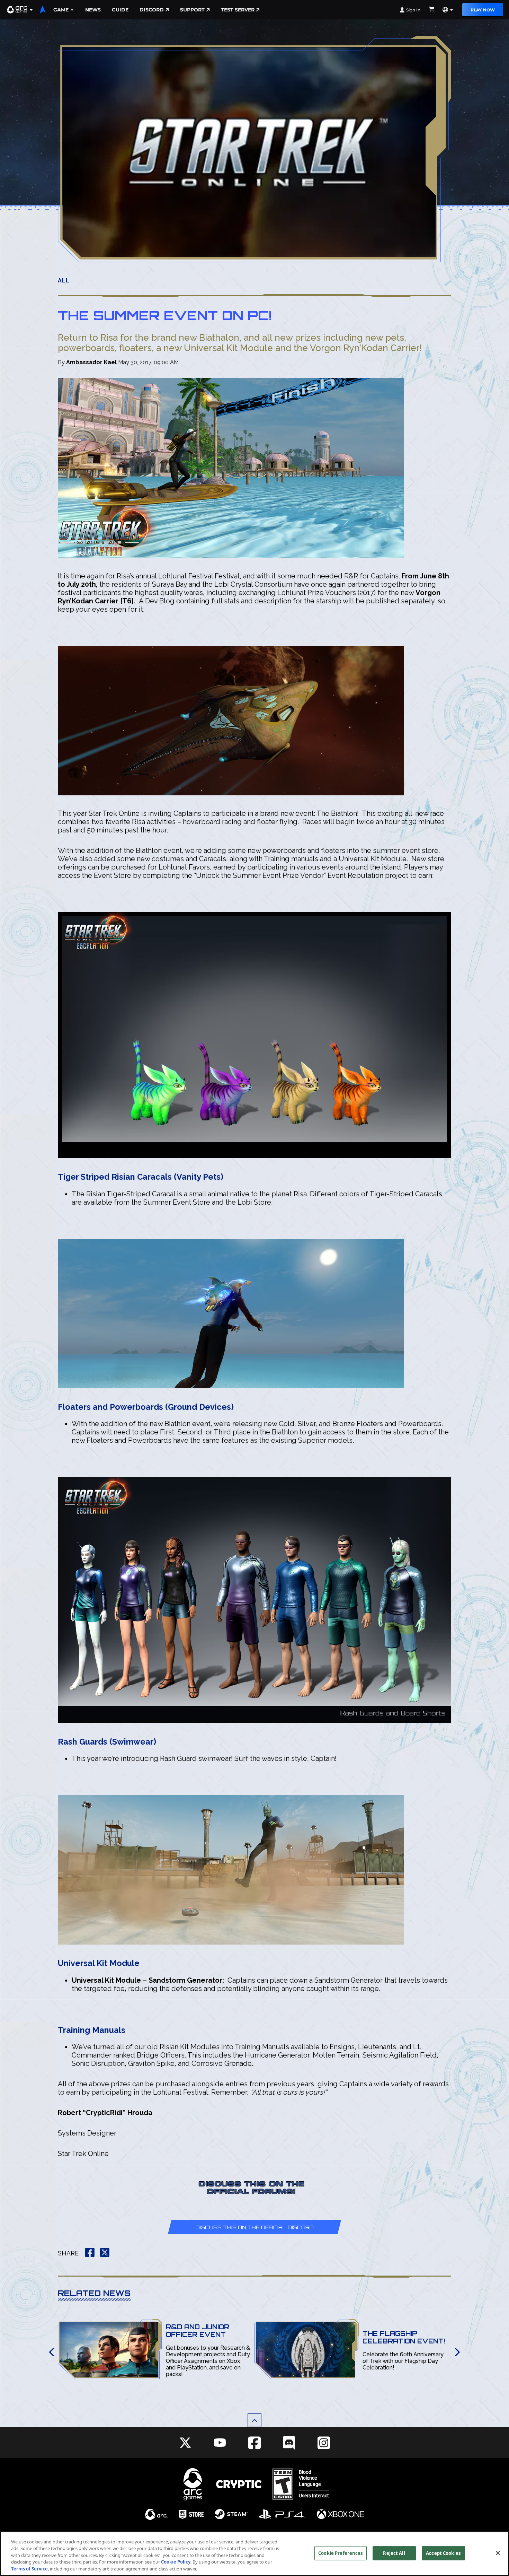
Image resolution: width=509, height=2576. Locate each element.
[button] (20, 10)
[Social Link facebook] (254, 2443)
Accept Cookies (443, 2553)
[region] (254, 2554)
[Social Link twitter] (185, 2443)
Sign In (413, 10)
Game (61, 10)
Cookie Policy (176, 2562)
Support (192, 10)
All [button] (64, 281)
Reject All (394, 2553)
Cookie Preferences (340, 2553)
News (93, 10)
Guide (120, 10)
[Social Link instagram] (324, 2443)
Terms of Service (29, 2569)
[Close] (498, 2553)
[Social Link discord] (289, 2443)
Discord (152, 10)
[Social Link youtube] (220, 2443)
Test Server (238, 10)
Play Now (483, 10)
